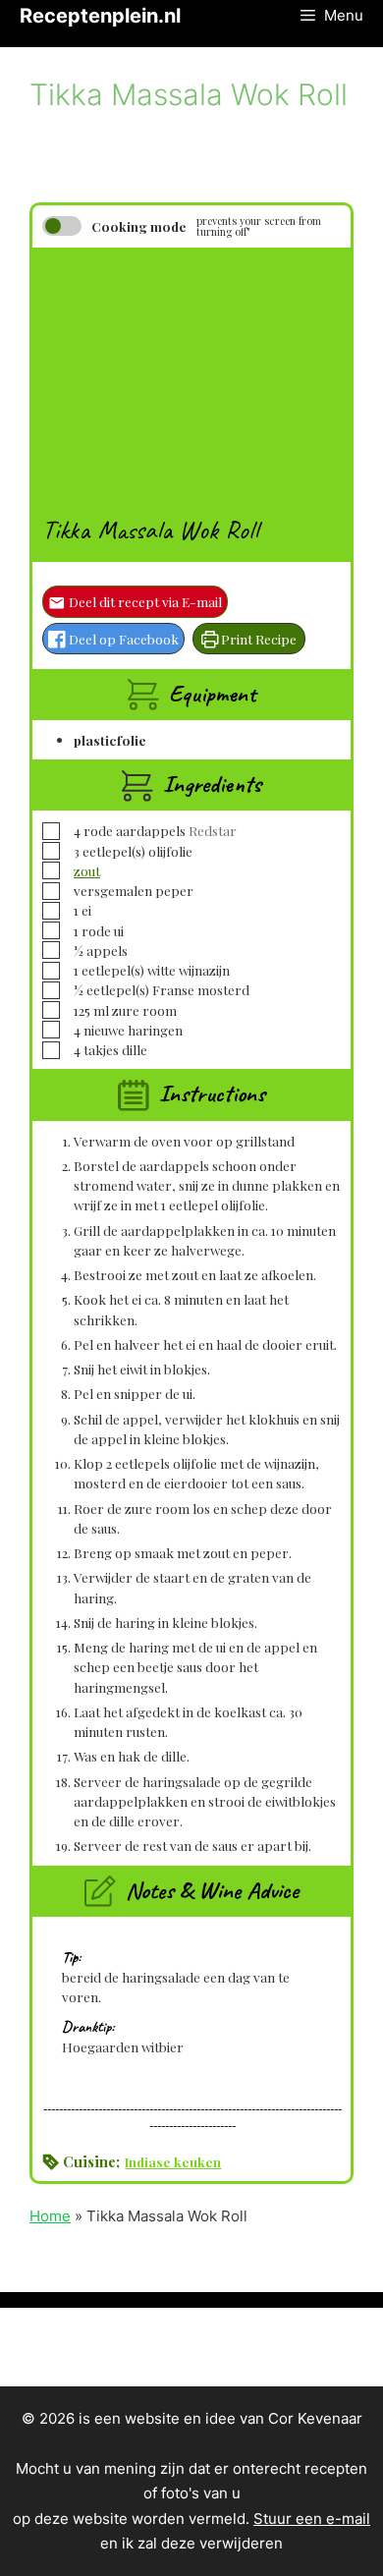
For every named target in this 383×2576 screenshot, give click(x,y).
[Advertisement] (191, 370)
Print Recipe (257, 639)
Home (50, 2216)
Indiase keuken (173, 2161)
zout (87, 870)
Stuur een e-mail (312, 2519)
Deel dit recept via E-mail (144, 601)
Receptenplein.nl (100, 16)
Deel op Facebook (122, 639)
